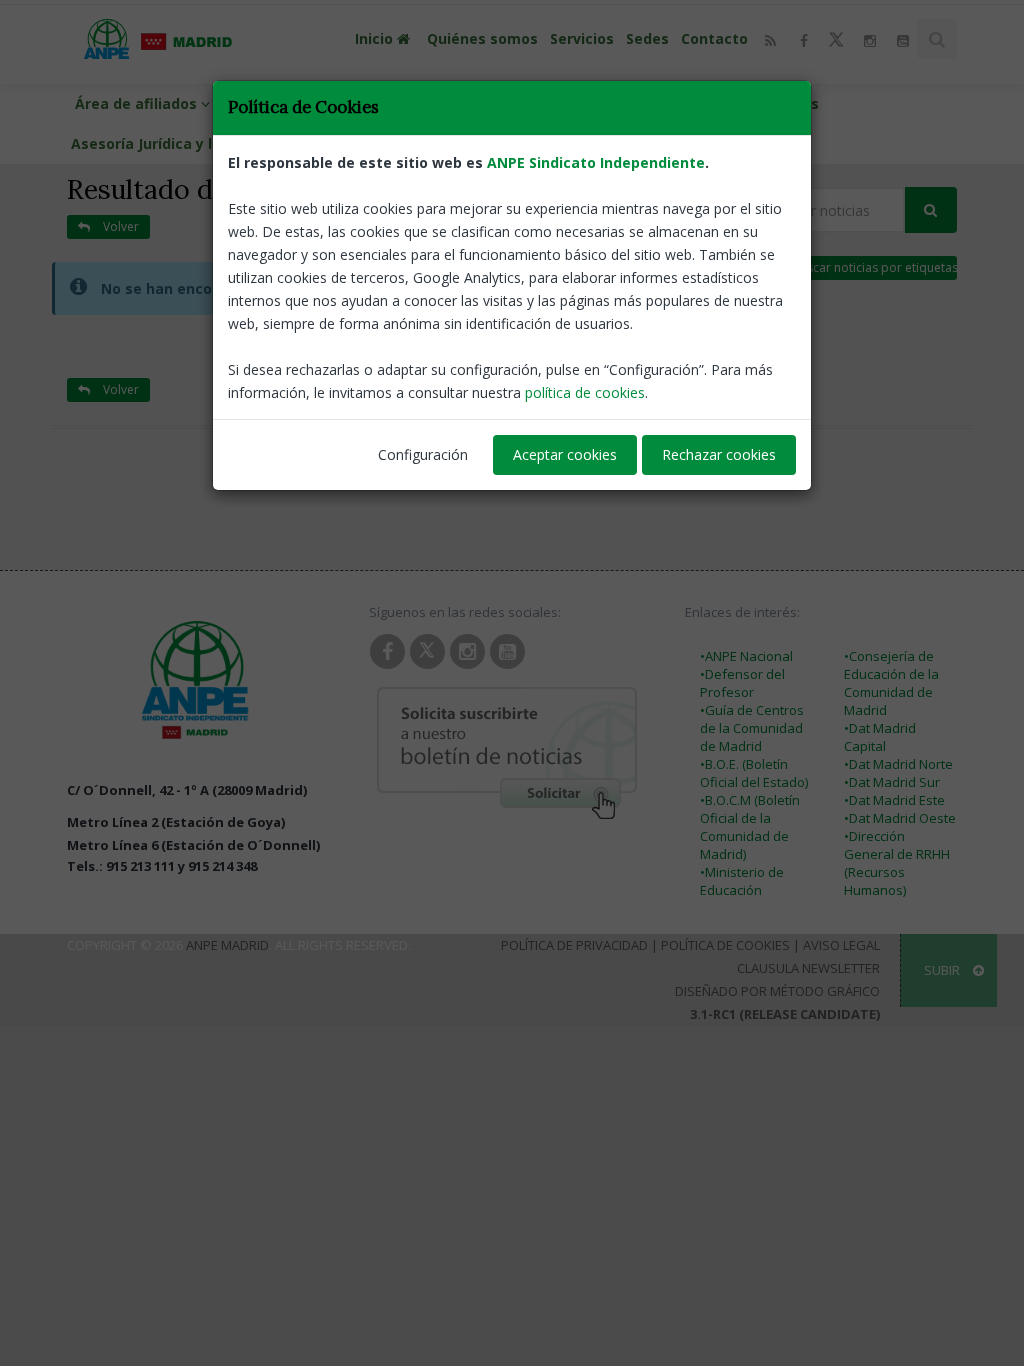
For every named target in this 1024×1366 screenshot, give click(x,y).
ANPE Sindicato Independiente (596, 162)
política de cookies (585, 392)
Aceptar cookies (565, 454)
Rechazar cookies (719, 454)
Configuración (423, 454)
